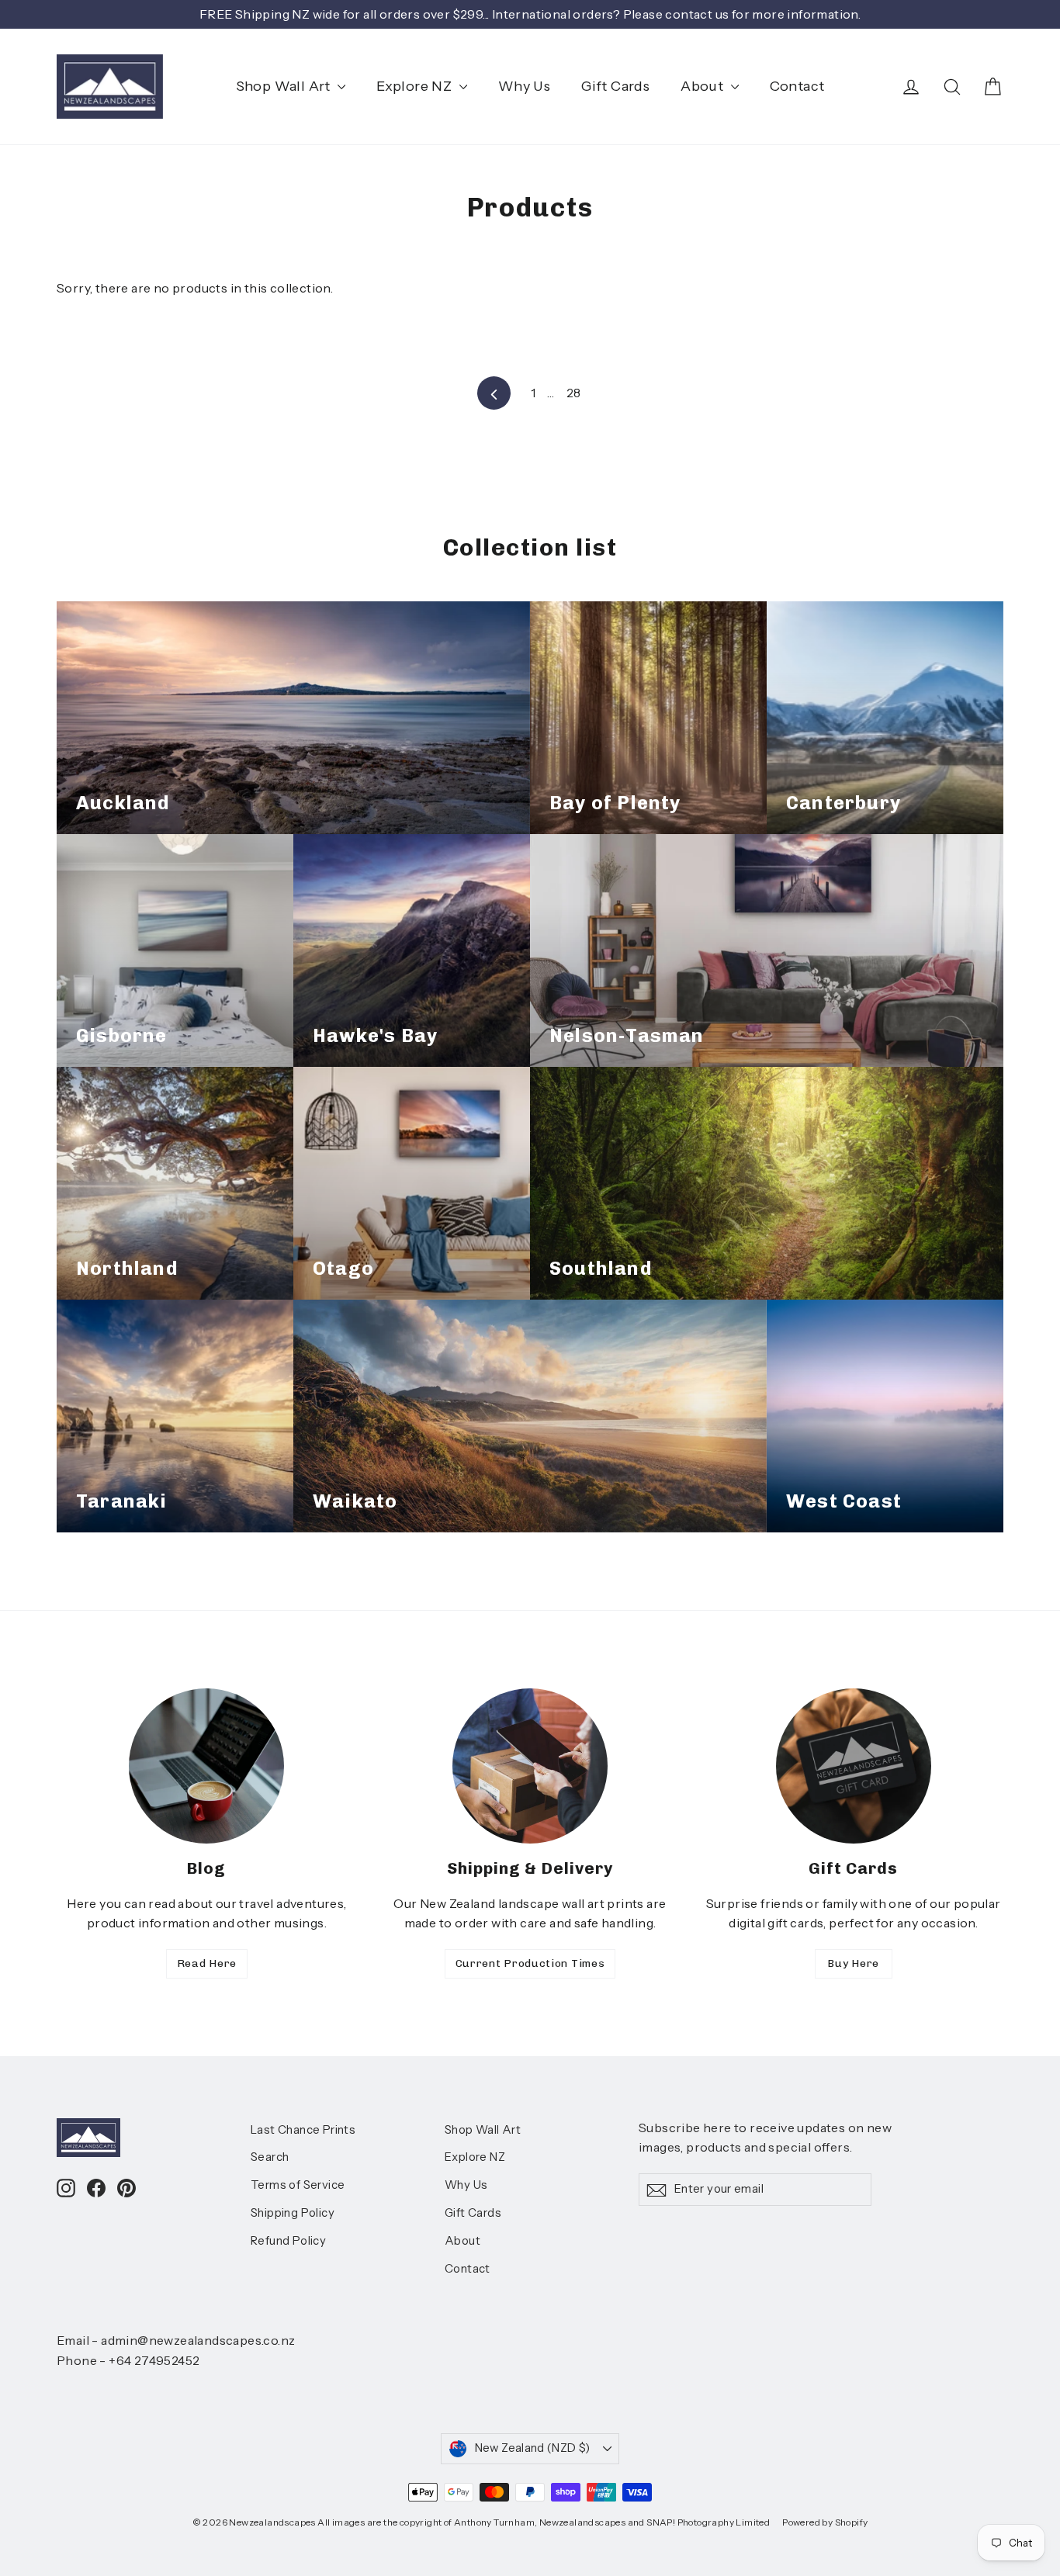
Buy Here (853, 1963)
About (703, 86)
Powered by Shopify (825, 2522)
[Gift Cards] (854, 1766)
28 (574, 393)
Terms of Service (298, 2185)
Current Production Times (530, 1963)
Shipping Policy (293, 2213)
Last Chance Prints (303, 2130)
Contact (797, 86)
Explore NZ (416, 86)
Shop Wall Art (285, 86)
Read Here (207, 1963)
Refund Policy (288, 2241)
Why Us (524, 86)
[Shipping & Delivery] (530, 1766)
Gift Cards (615, 86)
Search (270, 2157)
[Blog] (206, 1766)
